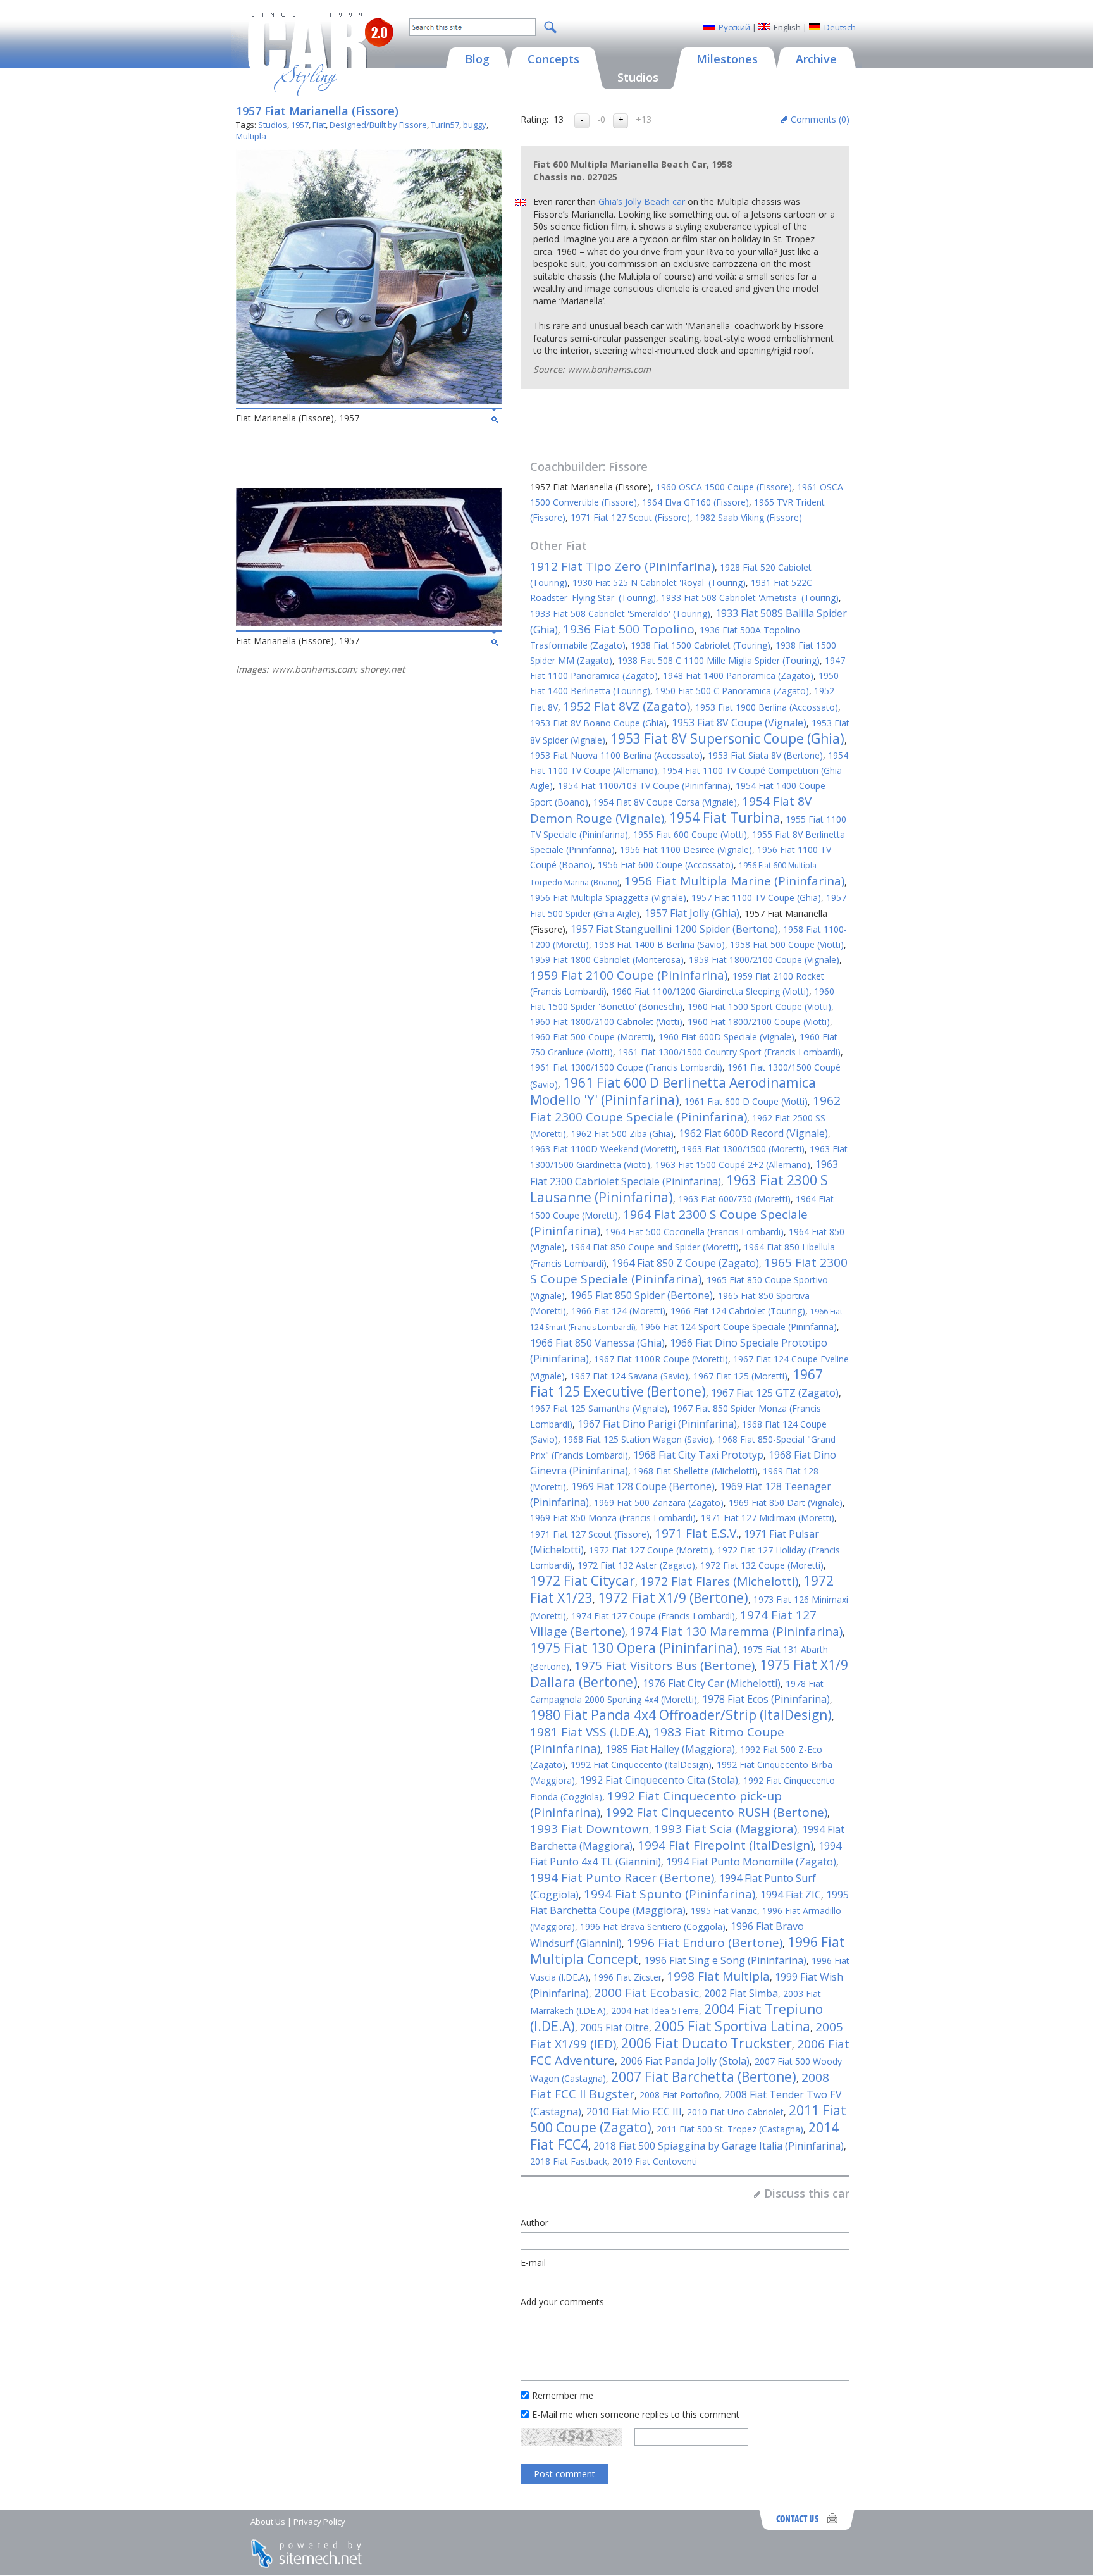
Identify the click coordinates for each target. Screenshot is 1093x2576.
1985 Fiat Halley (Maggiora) (670, 1749)
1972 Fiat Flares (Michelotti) (719, 1581)
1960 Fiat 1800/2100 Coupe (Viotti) (759, 1022)
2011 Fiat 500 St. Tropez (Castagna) (730, 2129)
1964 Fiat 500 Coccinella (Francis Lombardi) (695, 1232)
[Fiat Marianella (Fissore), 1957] (369, 400)
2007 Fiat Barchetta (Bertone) (704, 2077)
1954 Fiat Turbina (725, 818)
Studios (273, 125)
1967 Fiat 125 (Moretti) (740, 1376)
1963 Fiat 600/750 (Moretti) (734, 1199)
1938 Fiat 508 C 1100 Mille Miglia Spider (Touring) (719, 660)
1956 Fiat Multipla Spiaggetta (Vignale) (608, 898)
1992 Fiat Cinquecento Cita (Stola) (659, 1780)
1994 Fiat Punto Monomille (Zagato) (751, 1862)
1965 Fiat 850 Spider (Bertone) (641, 1295)
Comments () (820, 119)
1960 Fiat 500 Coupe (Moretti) (592, 1037)
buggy (475, 125)
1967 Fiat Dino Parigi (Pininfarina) (657, 1424)
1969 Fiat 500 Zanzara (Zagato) (659, 1503)
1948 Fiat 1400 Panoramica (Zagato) (738, 675)
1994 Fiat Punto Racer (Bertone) (622, 1877)
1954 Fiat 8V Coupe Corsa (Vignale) (665, 802)
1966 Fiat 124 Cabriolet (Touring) (738, 1311)
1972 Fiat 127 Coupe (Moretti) (651, 1550)
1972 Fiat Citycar (583, 1581)
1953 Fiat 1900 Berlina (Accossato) (767, 707)
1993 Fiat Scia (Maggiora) (726, 1829)
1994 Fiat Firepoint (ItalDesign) (726, 1845)
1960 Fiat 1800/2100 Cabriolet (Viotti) (606, 1022)
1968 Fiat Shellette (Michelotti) (695, 1471)
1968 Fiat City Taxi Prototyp (698, 1455)
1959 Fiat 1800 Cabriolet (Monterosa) (607, 960)
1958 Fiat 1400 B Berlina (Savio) (659, 944)
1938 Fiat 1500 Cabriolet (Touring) (701, 645)
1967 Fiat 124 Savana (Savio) (629, 1376)
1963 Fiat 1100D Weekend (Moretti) (603, 1149)
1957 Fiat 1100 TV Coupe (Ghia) (756, 898)
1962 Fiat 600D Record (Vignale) (753, 1133)
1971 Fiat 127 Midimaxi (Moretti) (768, 1518)
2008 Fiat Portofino (679, 2095)
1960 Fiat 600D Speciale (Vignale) (726, 1037)
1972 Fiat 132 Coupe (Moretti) (762, 1565)
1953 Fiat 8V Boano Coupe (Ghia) (598, 723)
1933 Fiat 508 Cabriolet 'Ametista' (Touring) (750, 598)
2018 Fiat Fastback (569, 2161)
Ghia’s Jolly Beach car (642, 202)
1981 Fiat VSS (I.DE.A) (589, 1732)
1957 (300, 125)
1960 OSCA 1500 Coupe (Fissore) (724, 487)
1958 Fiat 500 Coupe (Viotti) (787, 944)
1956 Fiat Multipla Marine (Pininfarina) (734, 881)
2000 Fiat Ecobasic (646, 1993)
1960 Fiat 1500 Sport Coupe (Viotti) (759, 1006)
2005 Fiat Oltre (614, 2027)
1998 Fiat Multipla (718, 1976)
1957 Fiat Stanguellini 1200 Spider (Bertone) (674, 929)
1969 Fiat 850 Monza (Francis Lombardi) (613, 1518)
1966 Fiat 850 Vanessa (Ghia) (597, 1343)
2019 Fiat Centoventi (655, 2161)
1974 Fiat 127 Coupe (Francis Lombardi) (653, 1616)
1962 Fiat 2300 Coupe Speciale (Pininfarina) (685, 1109)
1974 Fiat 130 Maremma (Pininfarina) (736, 1631)
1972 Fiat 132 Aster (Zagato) (636, 1565)
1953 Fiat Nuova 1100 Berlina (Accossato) (616, 755)
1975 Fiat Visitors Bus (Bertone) (664, 1665)
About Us (268, 2522)
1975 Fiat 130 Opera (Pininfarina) (634, 1648)
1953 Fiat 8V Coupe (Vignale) (739, 723)
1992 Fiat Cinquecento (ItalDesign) (641, 1764)
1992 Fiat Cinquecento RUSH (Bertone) (716, 1812)
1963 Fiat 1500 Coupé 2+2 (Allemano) (733, 1165)
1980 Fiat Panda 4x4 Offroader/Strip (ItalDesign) (681, 1715)
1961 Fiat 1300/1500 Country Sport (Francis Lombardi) (729, 1052)
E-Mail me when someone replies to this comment (636, 2414)
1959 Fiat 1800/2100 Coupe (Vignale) (764, 960)
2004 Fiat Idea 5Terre (655, 2011)
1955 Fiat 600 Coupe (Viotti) (690, 834)
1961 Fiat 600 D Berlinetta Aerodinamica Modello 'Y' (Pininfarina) (673, 1091)
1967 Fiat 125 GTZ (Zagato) (775, 1393)
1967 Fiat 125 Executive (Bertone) (676, 1383)
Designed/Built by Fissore (378, 125)
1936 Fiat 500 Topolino (629, 629)
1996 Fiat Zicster (627, 1977)
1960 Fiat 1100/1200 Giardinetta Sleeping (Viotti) (710, 991)
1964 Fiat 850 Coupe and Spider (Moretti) (654, 1247)
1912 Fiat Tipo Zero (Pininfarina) (622, 566)
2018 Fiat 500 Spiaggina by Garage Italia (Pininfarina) (719, 2146)
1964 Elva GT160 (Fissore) (695, 502)
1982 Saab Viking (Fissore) (749, 517)
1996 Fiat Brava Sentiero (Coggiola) (653, 1926)
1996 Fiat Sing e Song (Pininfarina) (725, 1960)
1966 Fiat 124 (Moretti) (618, 1311)
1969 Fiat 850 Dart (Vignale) (786, 1503)
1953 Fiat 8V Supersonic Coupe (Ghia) (727, 738)
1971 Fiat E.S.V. (697, 1533)
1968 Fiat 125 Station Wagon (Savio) (638, 1439)
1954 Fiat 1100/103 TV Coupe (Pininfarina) (644, 786)
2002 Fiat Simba (741, 1993)
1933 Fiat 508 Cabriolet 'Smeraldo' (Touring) (620, 613)
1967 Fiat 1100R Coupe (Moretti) (661, 1359)
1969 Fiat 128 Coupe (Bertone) (643, 1486)
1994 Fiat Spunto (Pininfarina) (670, 1894)
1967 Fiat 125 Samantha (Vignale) (599, 1408)
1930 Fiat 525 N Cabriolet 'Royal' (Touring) (659, 582)
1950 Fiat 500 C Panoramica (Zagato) (732, 691)
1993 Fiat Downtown (590, 1829)
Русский (734, 27)
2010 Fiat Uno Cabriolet (735, 2112)
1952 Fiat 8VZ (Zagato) (627, 706)
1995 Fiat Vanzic (724, 1911)
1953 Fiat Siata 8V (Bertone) (765, 755)
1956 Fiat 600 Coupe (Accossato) (666, 865)
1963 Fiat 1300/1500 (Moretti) (743, 1149)
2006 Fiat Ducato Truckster (707, 2043)
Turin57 (445, 125)
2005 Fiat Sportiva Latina (732, 2026)
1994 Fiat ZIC (791, 1895)
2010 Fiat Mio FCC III (634, 2112)
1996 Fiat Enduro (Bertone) (705, 1943)
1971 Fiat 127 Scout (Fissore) (630, 517)
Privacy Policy (319, 2522)
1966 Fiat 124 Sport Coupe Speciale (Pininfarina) (738, 1327)
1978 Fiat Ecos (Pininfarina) (766, 1699)
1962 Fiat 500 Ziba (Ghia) (622, 1134)
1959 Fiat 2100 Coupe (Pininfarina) (629, 975)
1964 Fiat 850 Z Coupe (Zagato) (685, 1263)
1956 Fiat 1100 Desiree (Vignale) (686, 849)
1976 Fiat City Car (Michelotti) (712, 1683)
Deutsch (840, 27)
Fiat (319, 125)
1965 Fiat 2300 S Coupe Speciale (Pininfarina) (689, 1271)
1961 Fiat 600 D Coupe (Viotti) (746, 1101)
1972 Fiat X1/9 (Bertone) (673, 1598)
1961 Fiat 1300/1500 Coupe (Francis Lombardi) (626, 1067)
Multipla (251, 136)
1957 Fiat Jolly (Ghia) (692, 913)
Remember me (563, 2395)
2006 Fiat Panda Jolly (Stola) (685, 2061)
